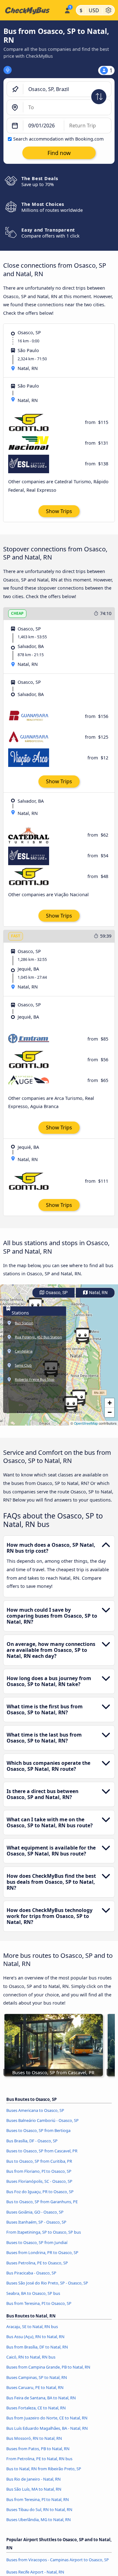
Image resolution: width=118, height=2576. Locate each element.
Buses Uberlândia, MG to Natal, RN (39, 2520)
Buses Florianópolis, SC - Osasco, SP (39, 2181)
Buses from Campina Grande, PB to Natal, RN (48, 2367)
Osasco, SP (56, 1293)
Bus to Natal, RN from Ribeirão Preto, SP (44, 2469)
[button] (82, 1336)
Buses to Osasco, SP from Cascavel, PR (42, 2151)
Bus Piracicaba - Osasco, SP (31, 2273)
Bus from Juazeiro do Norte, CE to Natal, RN (47, 2418)
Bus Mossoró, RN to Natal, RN (34, 2438)
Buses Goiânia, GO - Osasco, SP (35, 2212)
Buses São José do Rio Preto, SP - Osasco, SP (47, 2283)
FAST (16, 936)
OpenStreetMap (86, 1423)
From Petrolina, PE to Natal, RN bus (39, 2459)
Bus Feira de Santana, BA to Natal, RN (41, 2398)
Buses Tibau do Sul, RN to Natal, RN (39, 2509)
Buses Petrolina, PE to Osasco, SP (37, 2263)
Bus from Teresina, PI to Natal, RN (38, 2499)
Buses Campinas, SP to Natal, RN (37, 2377)
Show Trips (59, 511)
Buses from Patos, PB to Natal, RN (38, 2449)
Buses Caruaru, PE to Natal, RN (35, 2387)
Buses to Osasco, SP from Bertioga (38, 2130)
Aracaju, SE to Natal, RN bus (32, 2327)
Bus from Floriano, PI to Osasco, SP (39, 2171)
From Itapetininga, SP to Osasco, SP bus (44, 2232)
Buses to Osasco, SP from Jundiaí (37, 2242)
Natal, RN (98, 1293)
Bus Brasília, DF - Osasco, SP (32, 2141)
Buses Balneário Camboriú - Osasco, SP (42, 2120)
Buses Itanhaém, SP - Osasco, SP (36, 2222)
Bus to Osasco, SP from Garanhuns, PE (42, 2202)
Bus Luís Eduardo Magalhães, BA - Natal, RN (47, 2428)
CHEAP (17, 613)
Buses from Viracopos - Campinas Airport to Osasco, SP (58, 2560)
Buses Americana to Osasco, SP (35, 2110)
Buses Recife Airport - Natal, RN (35, 2572)
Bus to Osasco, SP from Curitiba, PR (39, 2161)
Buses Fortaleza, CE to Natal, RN (36, 2408)
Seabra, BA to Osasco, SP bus (33, 2293)
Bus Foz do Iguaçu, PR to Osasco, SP (40, 2192)
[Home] (31, 10)
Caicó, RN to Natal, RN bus (31, 2357)
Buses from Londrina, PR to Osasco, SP (42, 2252)
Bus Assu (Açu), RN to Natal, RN (35, 2337)
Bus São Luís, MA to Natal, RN (34, 2489)
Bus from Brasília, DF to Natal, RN (37, 2347)
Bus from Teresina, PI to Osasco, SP (39, 2303)
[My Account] (67, 9)
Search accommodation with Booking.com (58, 139)
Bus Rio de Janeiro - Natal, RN (34, 2479)
